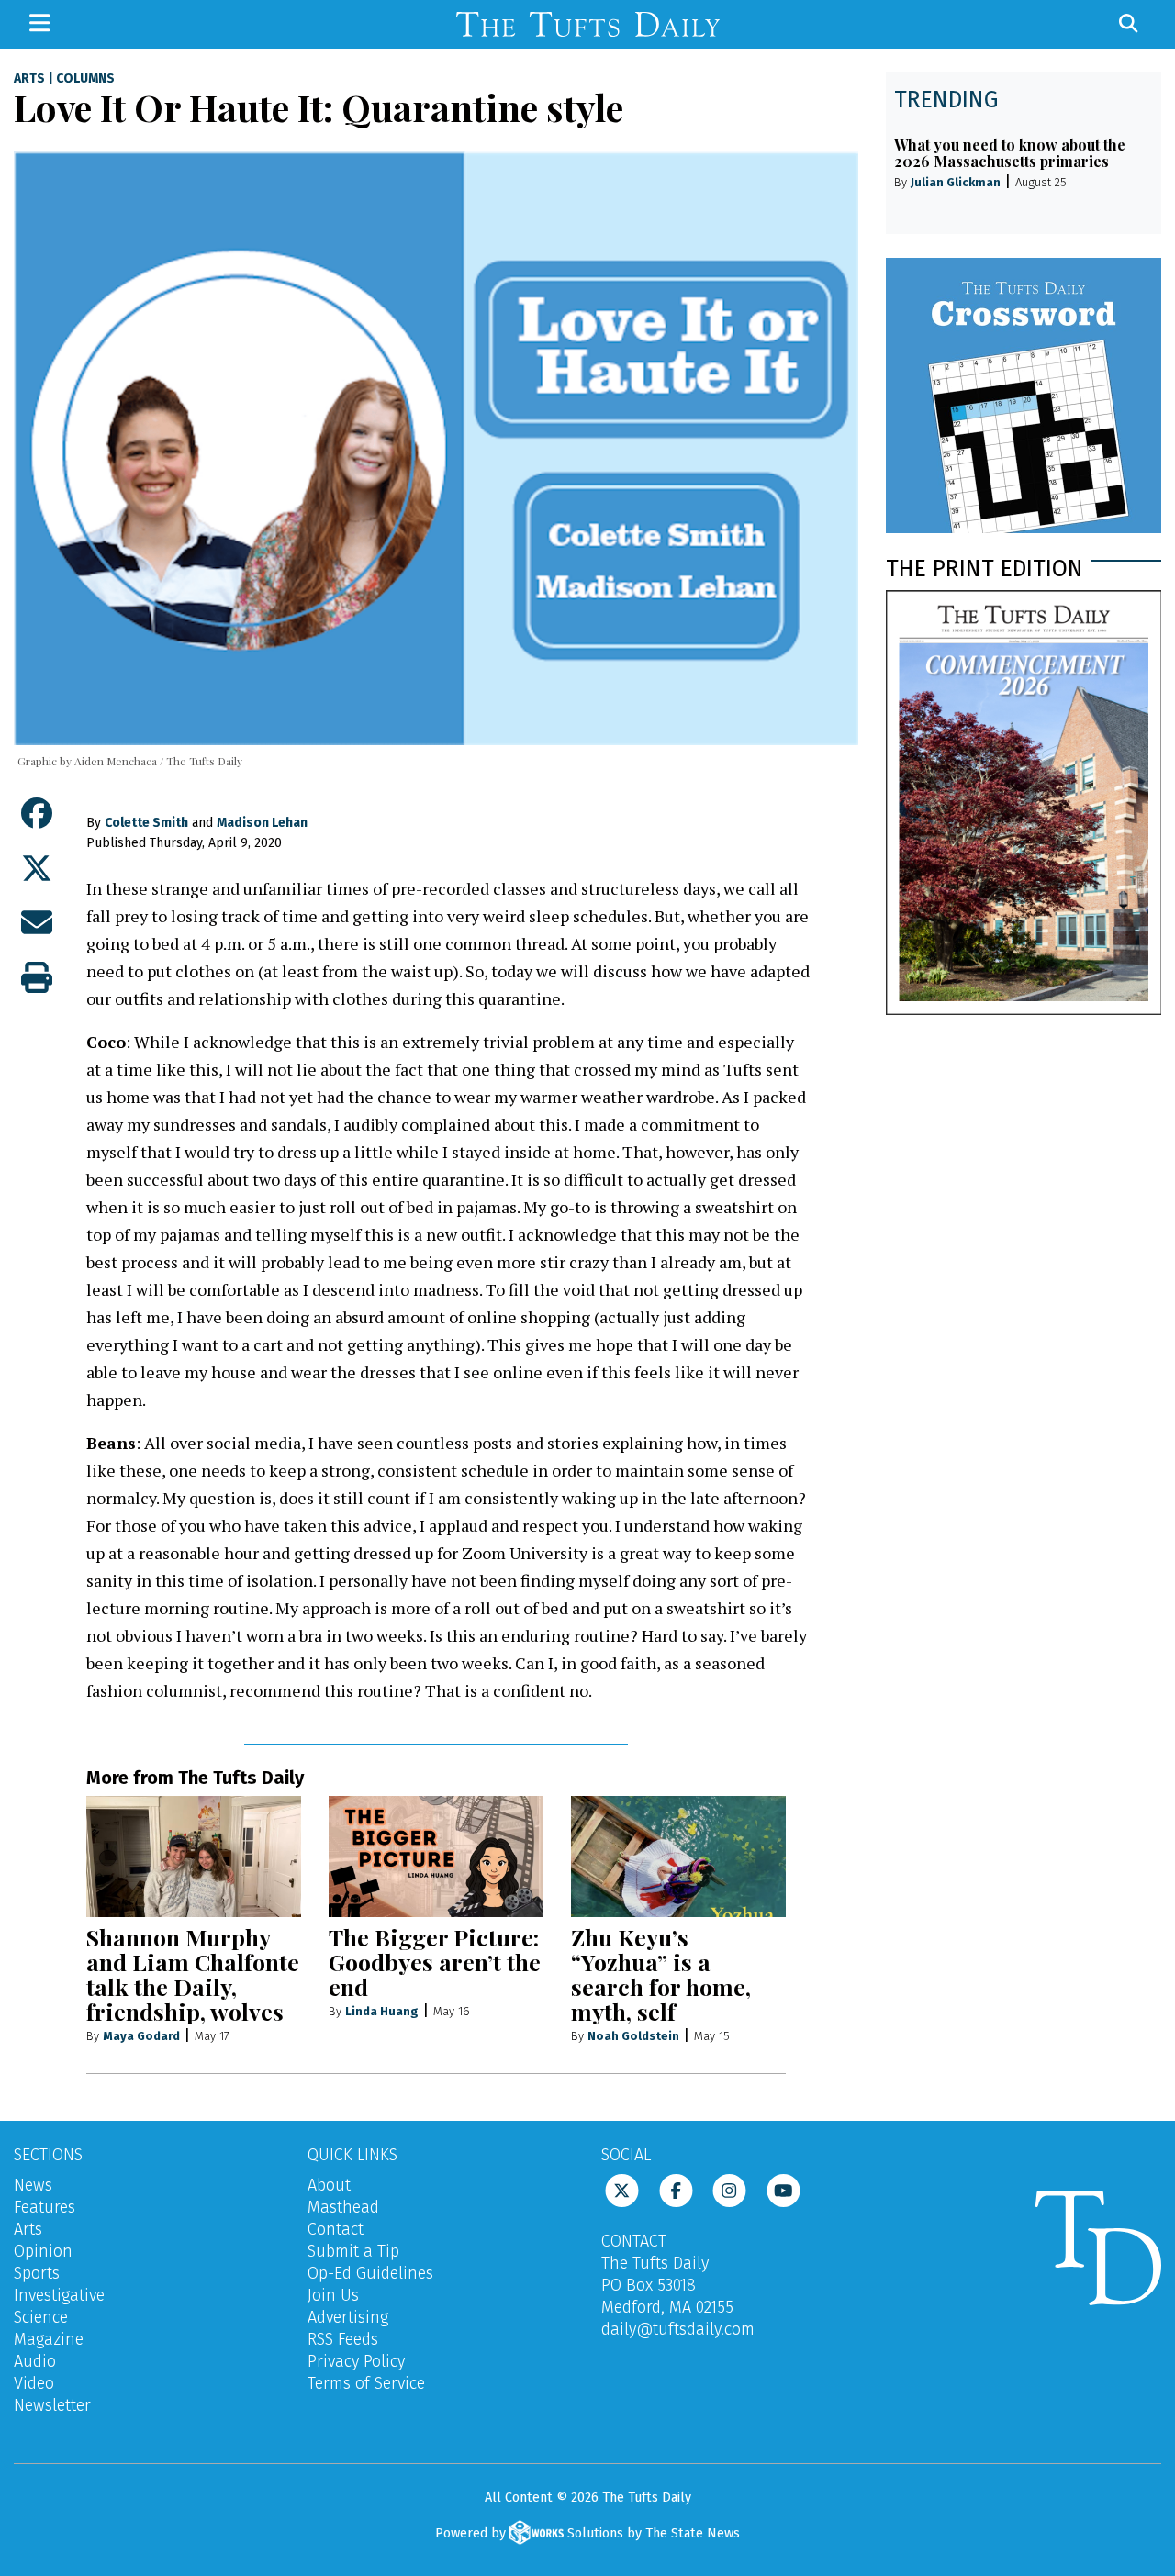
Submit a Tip (353, 2251)
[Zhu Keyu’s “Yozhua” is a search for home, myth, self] (678, 1857)
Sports (37, 2273)
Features (45, 2207)
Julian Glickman (956, 182)
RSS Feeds (343, 2339)
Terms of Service (366, 2383)
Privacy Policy (356, 2361)
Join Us (333, 2295)
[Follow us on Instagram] (729, 2190)
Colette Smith (146, 823)
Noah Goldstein (633, 2036)
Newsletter (52, 2405)
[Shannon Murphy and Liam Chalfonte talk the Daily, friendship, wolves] (194, 1857)
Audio (35, 2361)
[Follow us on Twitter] (622, 2190)
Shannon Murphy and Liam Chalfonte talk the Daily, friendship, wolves (193, 1974)
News (33, 2185)
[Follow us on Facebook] (676, 2190)
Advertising (348, 2317)
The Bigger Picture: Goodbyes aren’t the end (435, 1962)
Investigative (59, 2295)
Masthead (343, 2207)
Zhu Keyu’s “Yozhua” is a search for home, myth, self (661, 1974)
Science (41, 2317)
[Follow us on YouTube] (783, 2190)
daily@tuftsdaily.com (678, 2329)
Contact (336, 2229)
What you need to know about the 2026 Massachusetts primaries (1010, 153)
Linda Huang (382, 2011)
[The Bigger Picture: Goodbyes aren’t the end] (436, 1857)
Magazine (49, 2339)
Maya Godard (141, 2036)
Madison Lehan (262, 823)
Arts (29, 79)
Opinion (43, 2251)
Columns (85, 79)
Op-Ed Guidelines (370, 2273)
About (329, 2185)
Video (34, 2383)
